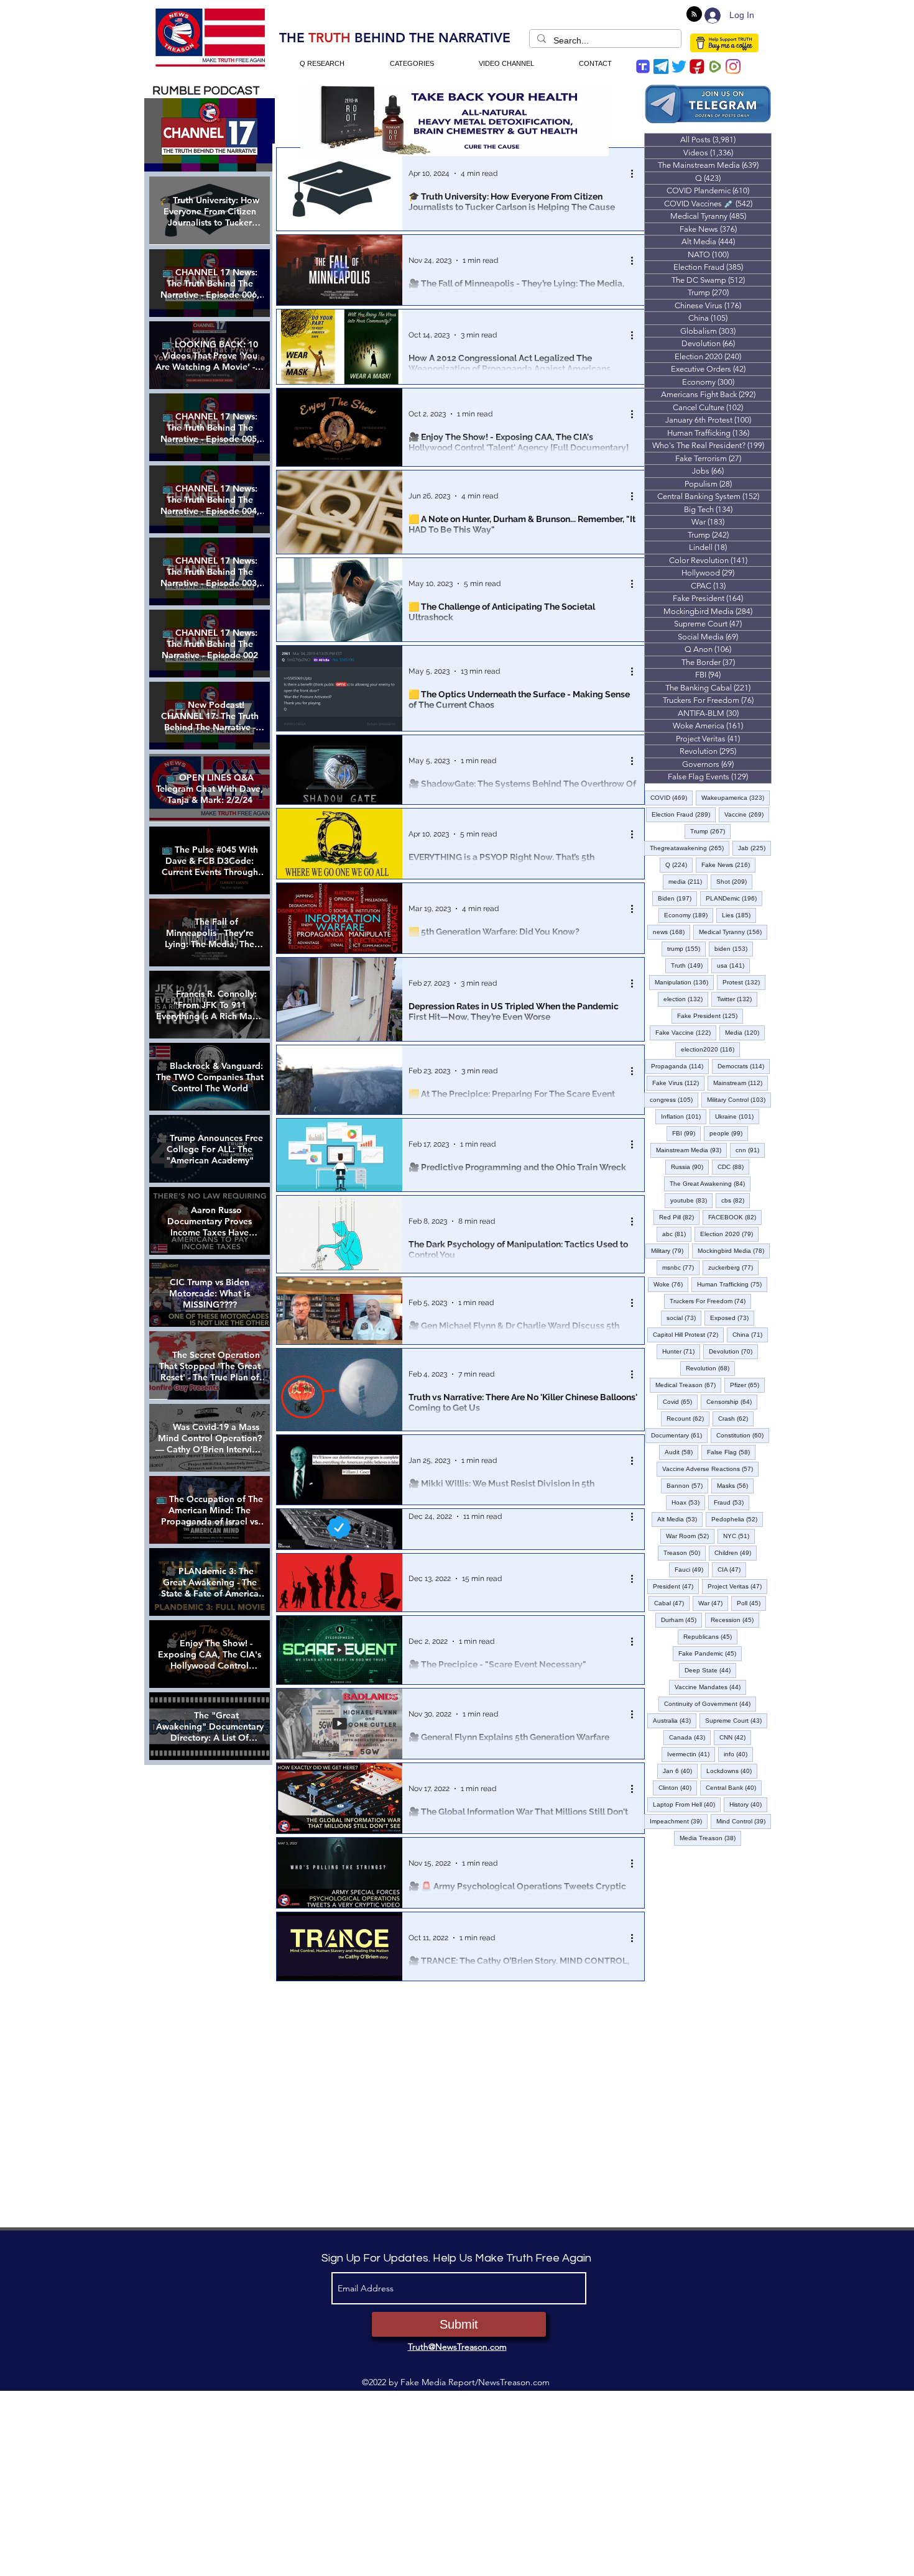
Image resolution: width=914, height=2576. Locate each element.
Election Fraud (684, 814)
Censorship (732, 1401)
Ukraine (737, 1116)
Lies (739, 915)
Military (670, 1250)
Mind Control (744, 1821)
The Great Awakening (710, 1183)
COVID (672, 797)
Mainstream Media (691, 1150)
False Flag (731, 1452)
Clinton (678, 1787)
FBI (686, 1133)
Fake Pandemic (710, 1653)
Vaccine (747, 814)
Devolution (733, 1351)
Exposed (732, 1318)
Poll (751, 1603)
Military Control (739, 1099)
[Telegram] (661, 66)
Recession (735, 1620)
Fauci (692, 1569)
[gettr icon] (697, 66)
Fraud (732, 1502)
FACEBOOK (735, 1217)
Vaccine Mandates (710, 1687)
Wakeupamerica (736, 797)
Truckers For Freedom (710, 1301)
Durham (681, 1620)
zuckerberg (733, 1267)
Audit (681, 1452)
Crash (736, 1418)
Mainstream (741, 1083)
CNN (735, 1737)
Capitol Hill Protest (688, 1334)
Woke (671, 1284)
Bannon (687, 1485)
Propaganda (680, 1066)
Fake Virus (678, 1083)
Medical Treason (688, 1385)
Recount (688, 1418)
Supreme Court (736, 1720)
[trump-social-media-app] (643, 66)
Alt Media (680, 1519)
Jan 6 (680, 1771)
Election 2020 (729, 1234)
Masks (735, 1485)
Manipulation (684, 982)
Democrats (744, 1066)
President (676, 1586)
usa (733, 965)
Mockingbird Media (734, 1250)
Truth (690, 965)
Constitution (743, 1435)
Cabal (672, 1603)
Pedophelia (737, 1519)
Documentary (679, 1435)
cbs (736, 1200)
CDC (733, 1167)
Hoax (688, 1502)
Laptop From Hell (687, 1804)
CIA (732, 1569)
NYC (739, 1536)
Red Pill (679, 1217)
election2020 (710, 1049)
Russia (690, 1167)
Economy (689, 915)
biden (734, 948)
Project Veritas (737, 1586)
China (750, 1334)
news (672, 932)
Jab (755, 848)
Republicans (710, 1636)
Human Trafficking (732, 1284)
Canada (690, 1737)
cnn (750, 1150)
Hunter (681, 1351)
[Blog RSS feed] (694, 15)
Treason (685, 1552)
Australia (675, 1720)
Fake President (710, 1015)
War (713, 1603)
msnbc (681, 1267)
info (738, 1754)
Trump (710, 831)
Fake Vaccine (686, 1032)
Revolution (710, 1368)
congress (674, 1099)
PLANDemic (734, 898)
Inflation (684, 1116)
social (684, 1318)
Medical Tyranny (733, 932)
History (748, 1804)
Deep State (710, 1670)
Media (745, 1032)
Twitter (737, 999)
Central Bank (734, 1787)
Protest (744, 982)
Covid (680, 1401)
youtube (691, 1200)
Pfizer (747, 1385)
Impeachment (679, 1821)
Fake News (728, 864)
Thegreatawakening (690, 848)
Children (736, 1552)
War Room (690, 1536)
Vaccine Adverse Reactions (710, 1469)
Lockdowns (732, 1771)
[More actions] (636, 173)
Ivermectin (691, 1754)
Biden (677, 898)
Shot (734, 881)
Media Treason (710, 1838)
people (729, 1133)
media (688, 881)
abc (677, 1234)
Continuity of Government (710, 1703)
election (686, 999)
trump (686, 948)
